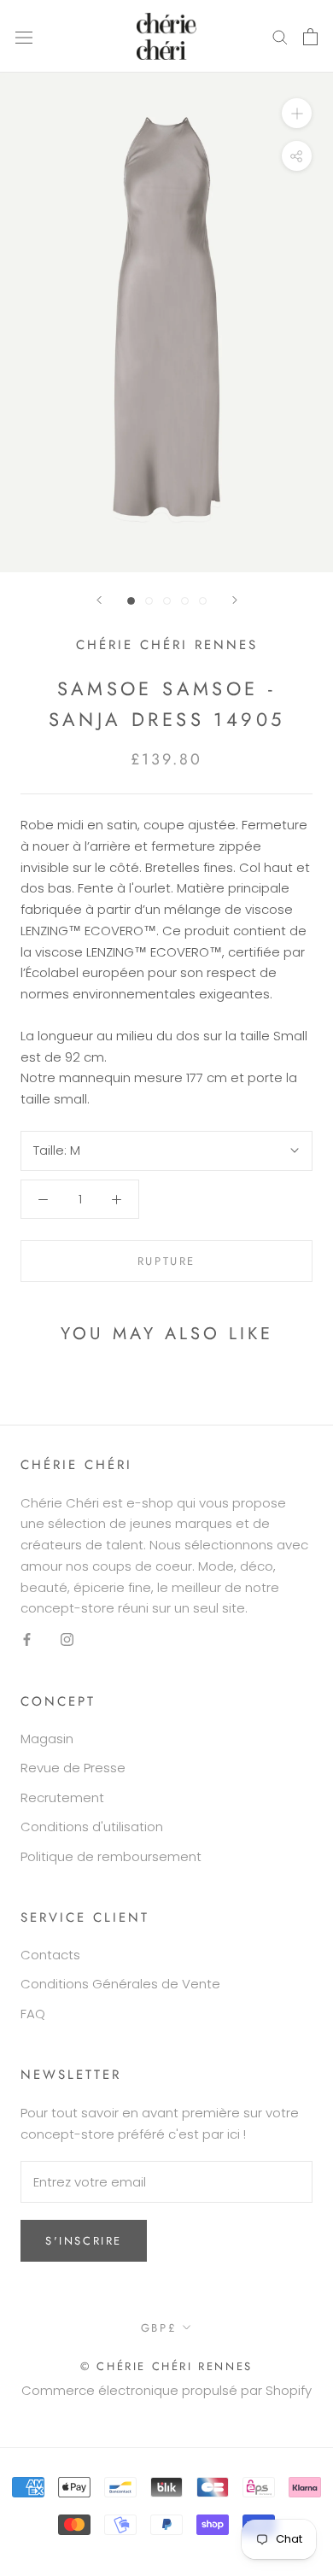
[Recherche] (280, 36)
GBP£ (159, 2328)
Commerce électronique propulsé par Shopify (166, 2390)
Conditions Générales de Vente (120, 1984)
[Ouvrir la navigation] (24, 37)
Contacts (50, 1955)
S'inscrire (84, 2241)
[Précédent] (99, 600)
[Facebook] (27, 1639)
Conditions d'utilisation (92, 1827)
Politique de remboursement (111, 1856)
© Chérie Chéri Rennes (166, 2366)
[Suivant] (235, 600)
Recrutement (62, 1797)
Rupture (166, 1261)
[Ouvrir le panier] (310, 37)
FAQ (33, 2014)
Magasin (47, 1739)
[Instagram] (67, 1639)
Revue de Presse (73, 1768)
